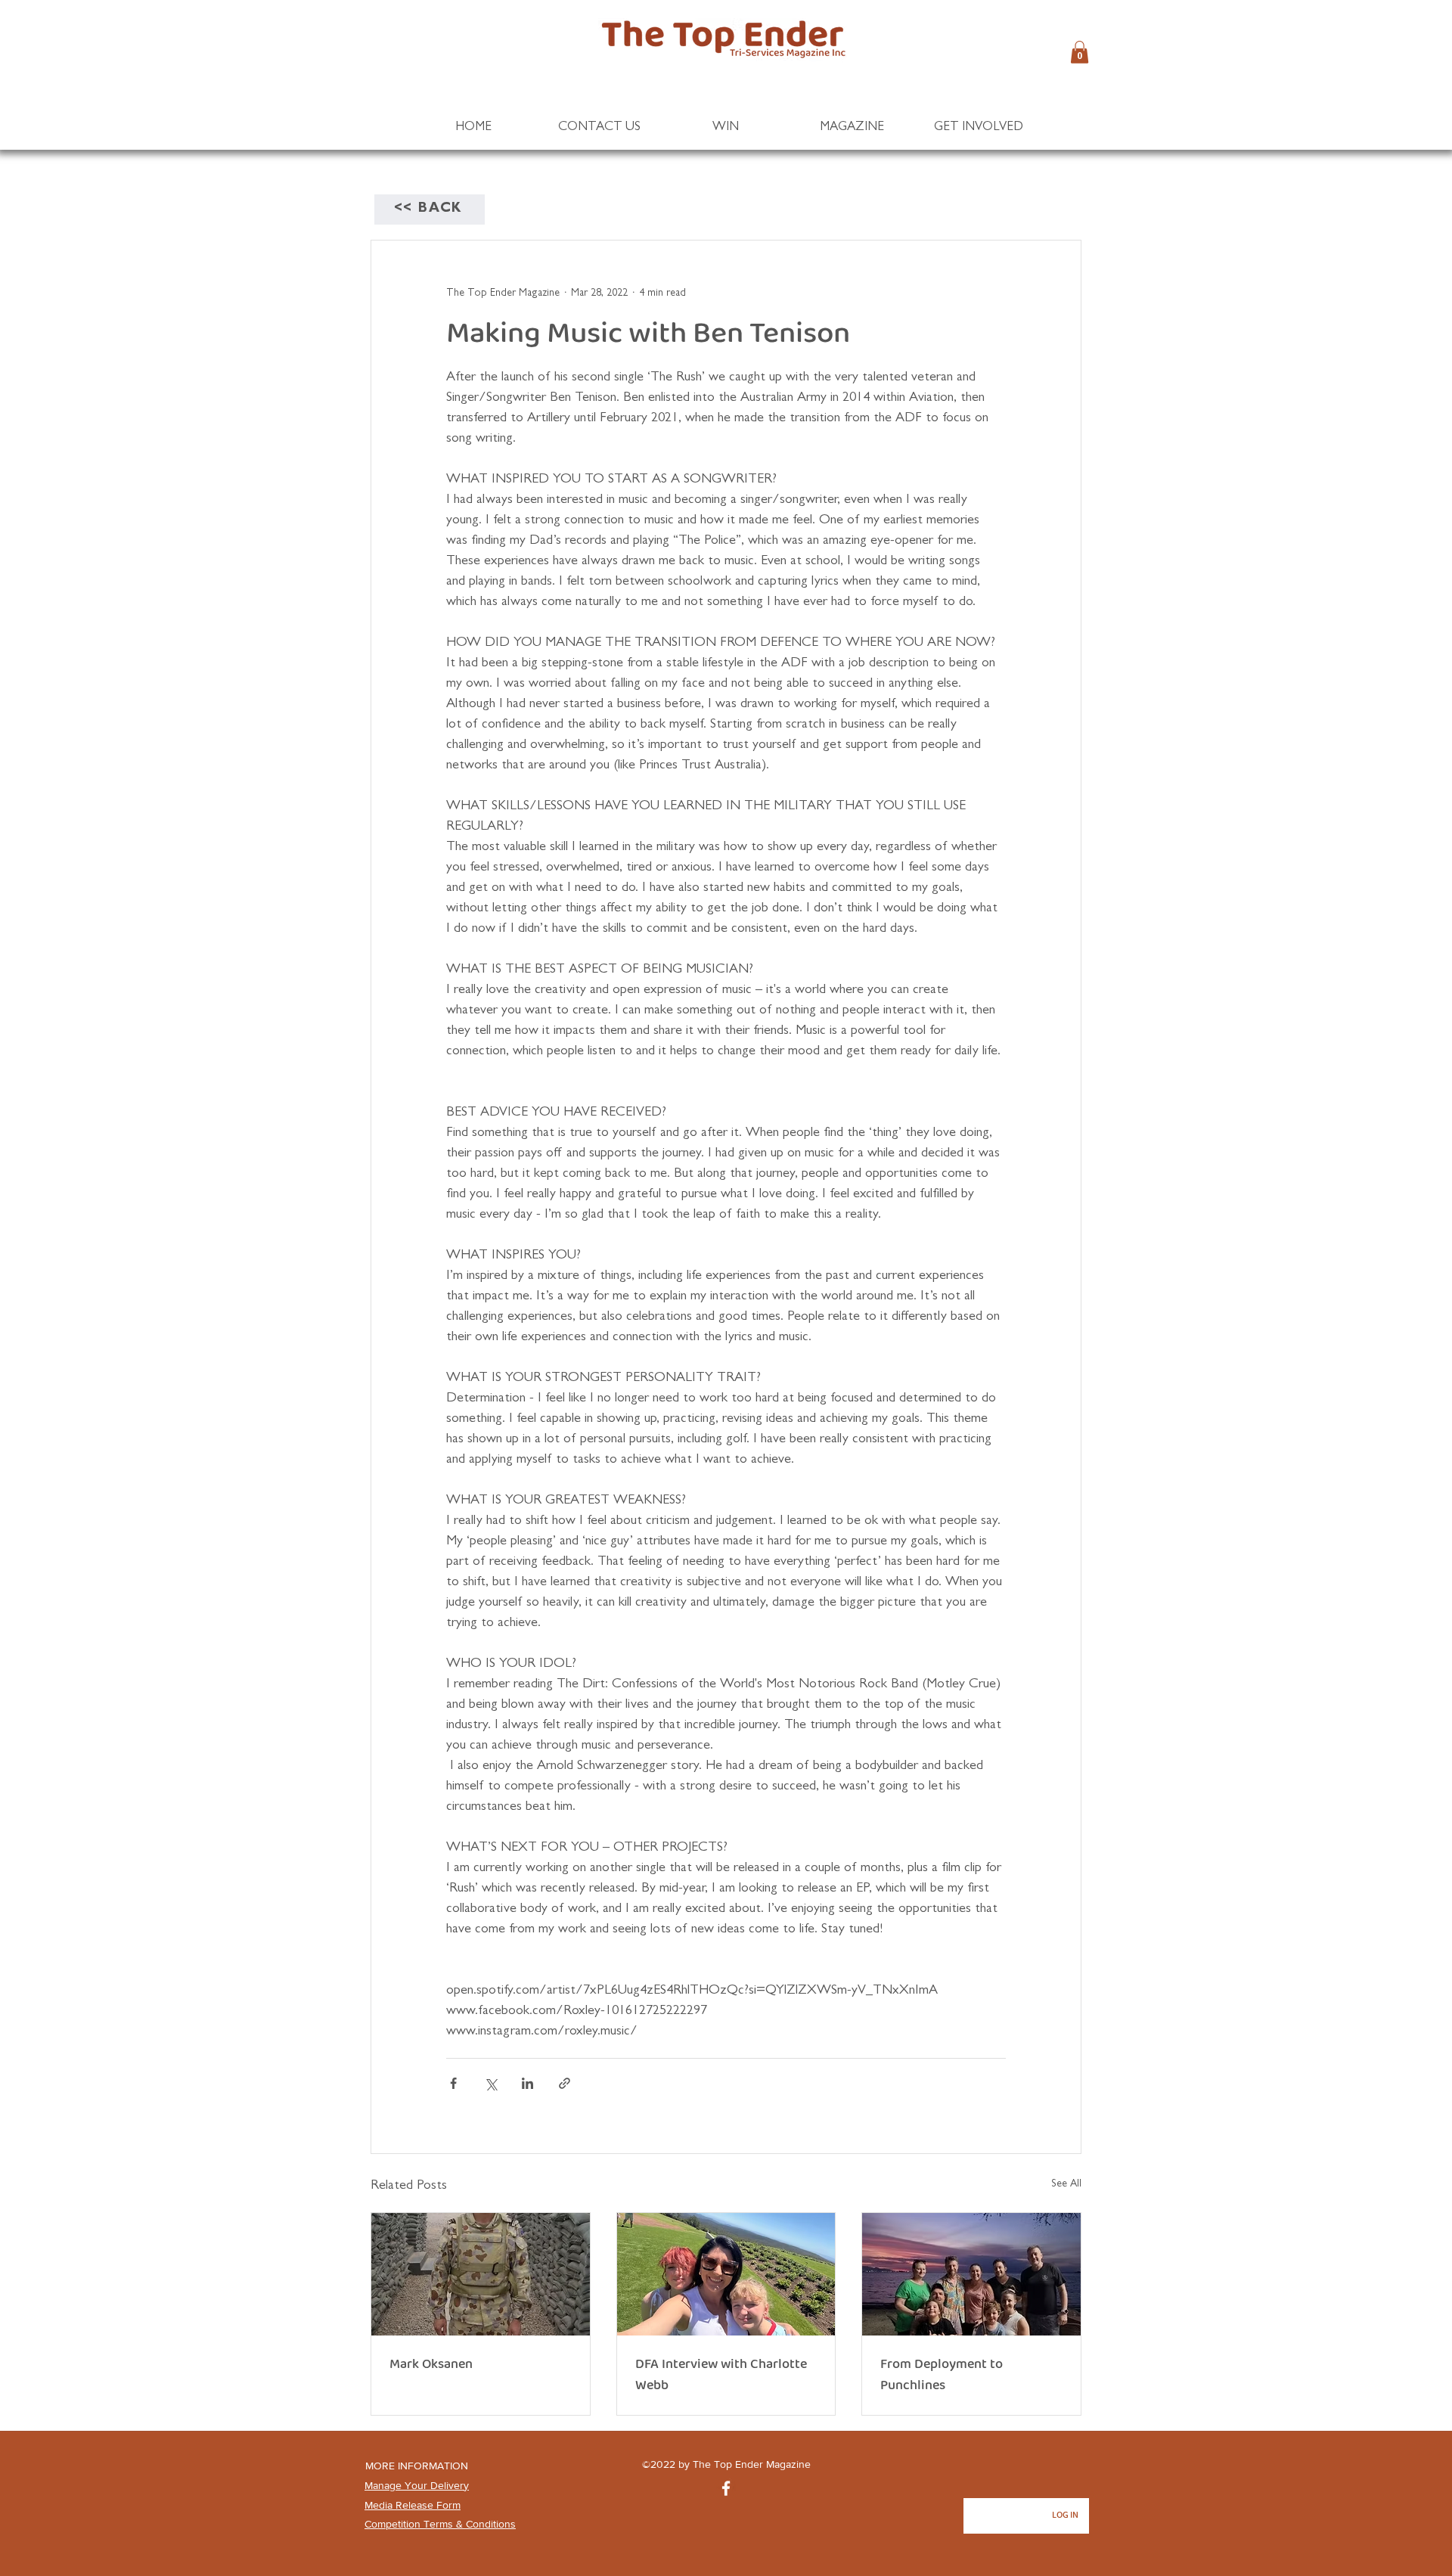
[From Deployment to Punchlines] (971, 2274)
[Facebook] (726, 2488)
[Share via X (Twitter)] (490, 2083)
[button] (1080, 52)
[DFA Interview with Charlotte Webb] (726, 2274)
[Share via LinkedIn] (527, 2083)
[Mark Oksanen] (481, 2274)
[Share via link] (565, 2083)
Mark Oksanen (431, 2364)
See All (1066, 2184)
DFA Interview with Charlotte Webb (721, 2375)
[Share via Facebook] (453, 2083)
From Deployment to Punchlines (942, 2375)
